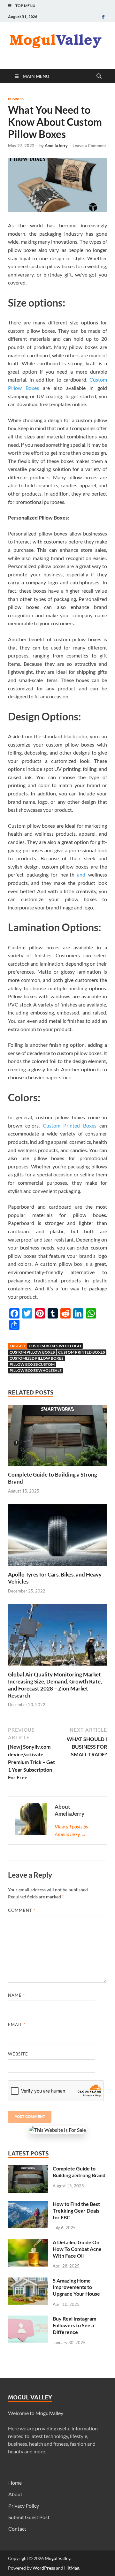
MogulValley (49, 2413)
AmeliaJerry (56, 146)
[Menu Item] (103, 17)
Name (16, 1995)
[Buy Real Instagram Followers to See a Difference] (28, 2319)
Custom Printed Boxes (70, 1125)
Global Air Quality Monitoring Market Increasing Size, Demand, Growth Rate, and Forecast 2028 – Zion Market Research (55, 1685)
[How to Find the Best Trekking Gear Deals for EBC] (28, 2204)
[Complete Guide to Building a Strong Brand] (57, 1437)
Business (16, 99)
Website (18, 2054)
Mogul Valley (57, 2558)
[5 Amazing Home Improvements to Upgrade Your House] (28, 2281)
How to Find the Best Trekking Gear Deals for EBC (76, 2211)
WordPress (44, 2568)
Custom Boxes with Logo (55, 1346)
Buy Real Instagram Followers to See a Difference (74, 2325)
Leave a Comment (89, 146)
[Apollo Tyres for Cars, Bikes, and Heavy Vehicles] (57, 1537)
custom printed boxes (81, 1352)
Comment (22, 1910)
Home (15, 2483)
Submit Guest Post (29, 2517)
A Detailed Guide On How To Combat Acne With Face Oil (77, 2249)
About (15, 2494)
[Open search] (99, 76)
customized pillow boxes (36, 1358)
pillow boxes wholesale (36, 1370)
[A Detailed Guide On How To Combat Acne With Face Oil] (28, 2243)
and (81, 874)
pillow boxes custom (32, 1364)
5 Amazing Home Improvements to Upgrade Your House (76, 2287)
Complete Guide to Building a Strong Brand (79, 2172)
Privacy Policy (24, 2506)
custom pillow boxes (32, 1352)
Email (17, 2025)
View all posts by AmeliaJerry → (72, 1830)
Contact (17, 2529)
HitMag (72, 2568)
